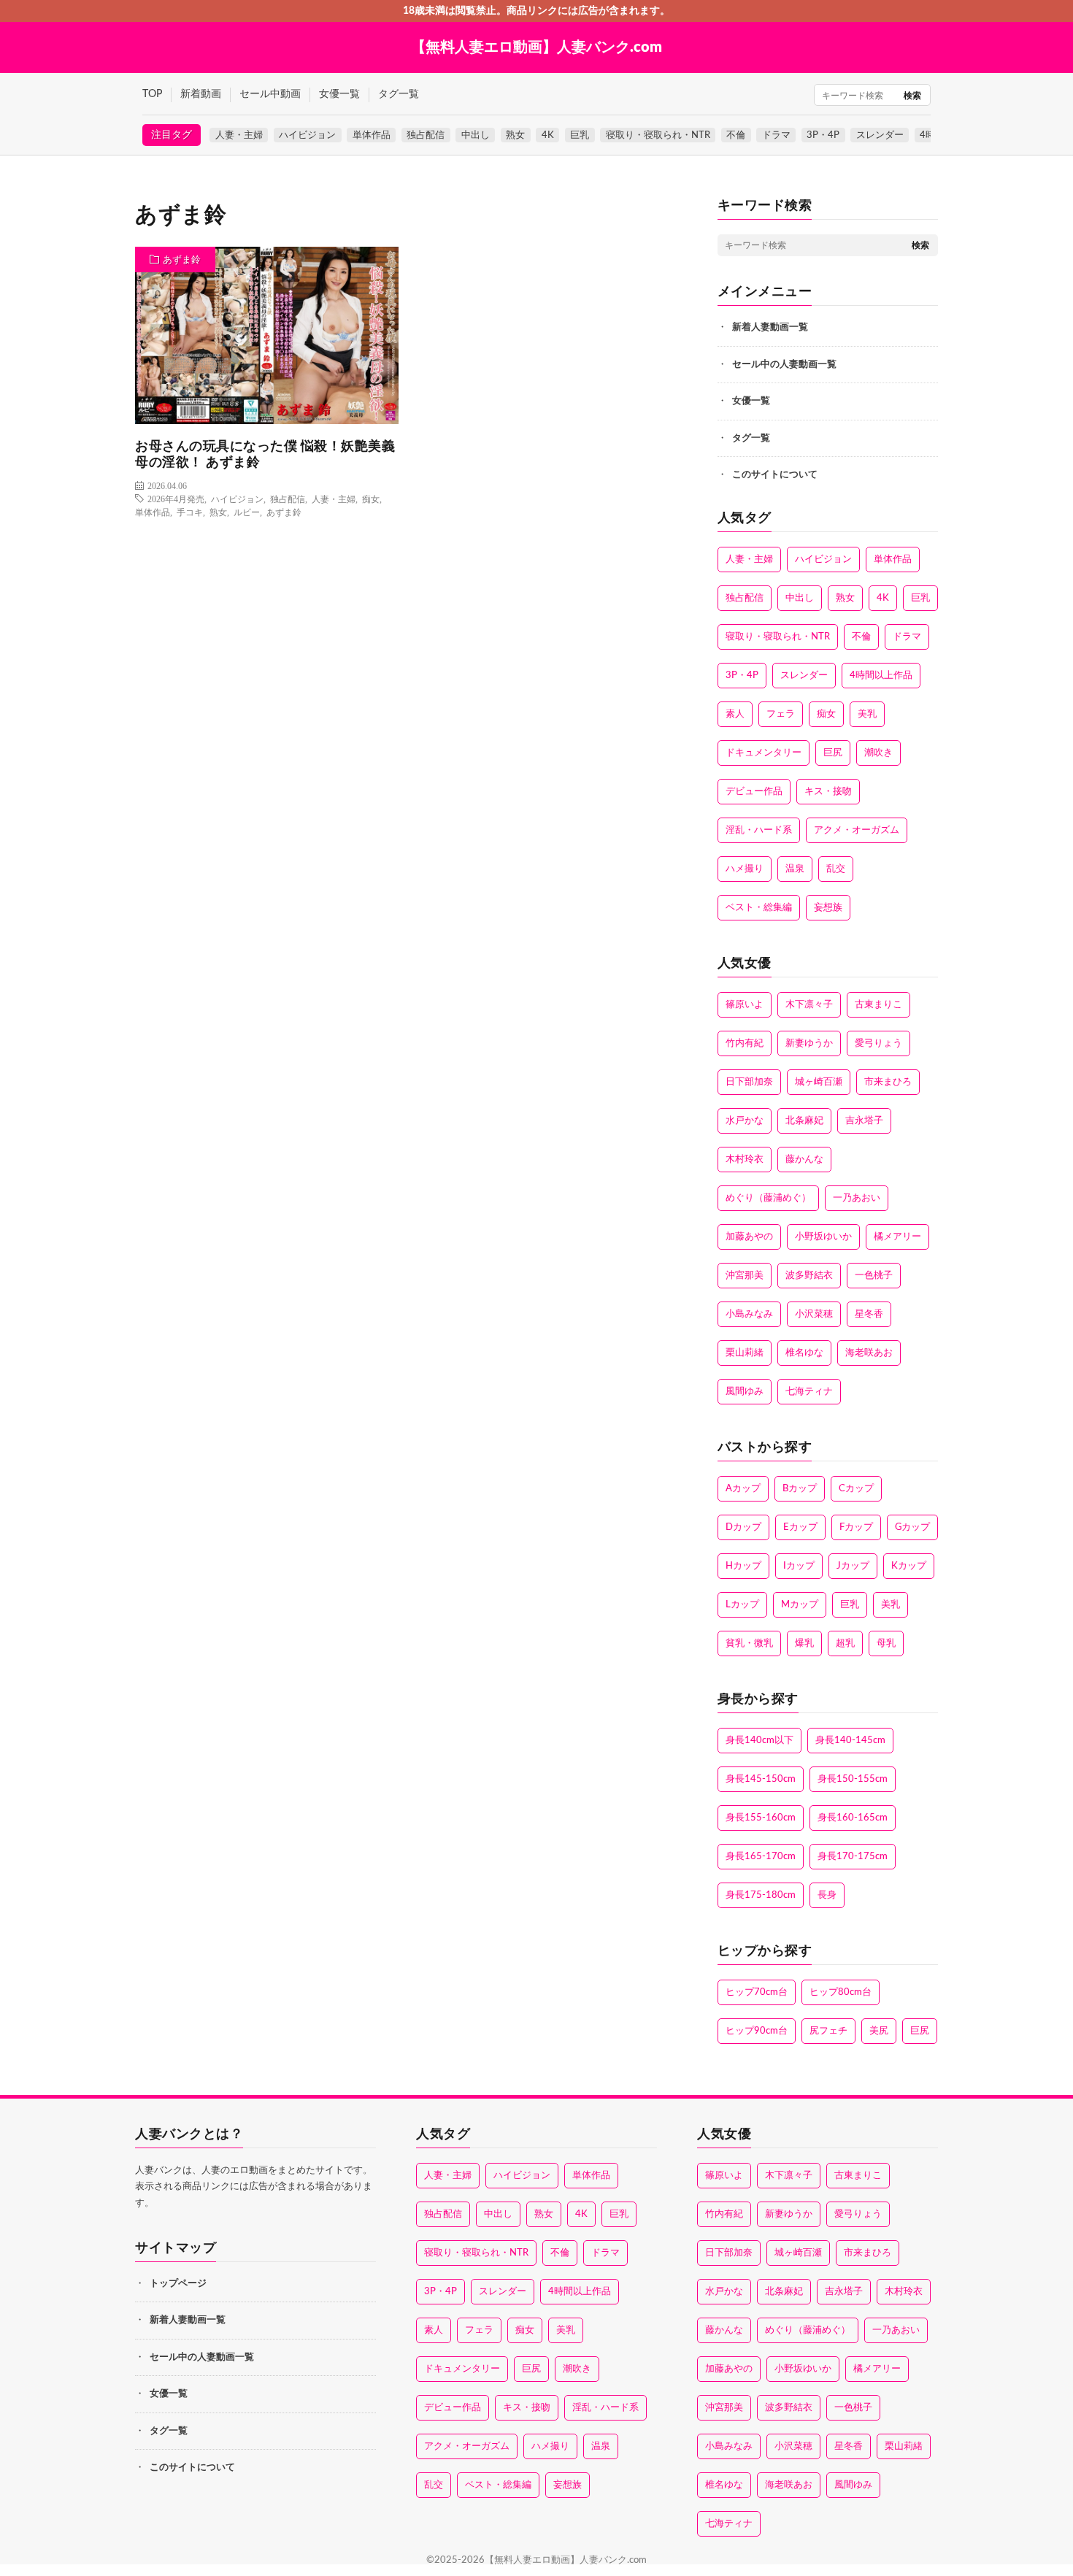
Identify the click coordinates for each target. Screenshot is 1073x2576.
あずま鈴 (182, 260)
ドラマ (776, 135)
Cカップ (856, 1489)
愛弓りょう (878, 1043)
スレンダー (880, 135)
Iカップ (799, 1566)
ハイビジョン (307, 135)
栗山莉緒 (745, 1353)
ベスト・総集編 (759, 908)
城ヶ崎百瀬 (819, 1082)
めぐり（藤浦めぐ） (768, 1198)
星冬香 (869, 1314)
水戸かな (745, 1121)
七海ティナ (809, 1392)
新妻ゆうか (809, 1043)
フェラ (781, 714)
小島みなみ (749, 1314)
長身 (827, 1895)
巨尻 (833, 753)
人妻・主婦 (239, 135)
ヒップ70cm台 (757, 1992)
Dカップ (743, 1527)
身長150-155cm (853, 1779)
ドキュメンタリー (764, 753)
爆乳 (804, 1643)
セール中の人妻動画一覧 (784, 365)
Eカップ (800, 1527)
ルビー (247, 512)
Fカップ (856, 1527)
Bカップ (800, 1489)
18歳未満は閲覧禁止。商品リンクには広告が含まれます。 (536, 11)
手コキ (190, 512)
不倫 (736, 135)
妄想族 (828, 908)
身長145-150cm (761, 1779)
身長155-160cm (761, 1818)
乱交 (836, 869)
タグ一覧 (399, 94)
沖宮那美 (745, 1276)
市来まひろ (888, 1082)
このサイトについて (775, 475)
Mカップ (800, 1605)
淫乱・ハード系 (759, 830)
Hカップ (743, 1566)
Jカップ (853, 1566)
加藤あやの (749, 1237)
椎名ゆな (804, 1353)
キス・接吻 (828, 792)
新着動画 (201, 94)
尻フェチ (828, 2031)
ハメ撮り (745, 869)
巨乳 (580, 135)
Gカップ (912, 1527)
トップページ (178, 2284)
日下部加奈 (749, 1082)
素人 (735, 714)
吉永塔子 (864, 1121)
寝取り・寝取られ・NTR (658, 135)
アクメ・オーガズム (857, 830)
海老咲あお (869, 1353)
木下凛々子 (809, 1005)
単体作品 (372, 135)
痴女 (371, 499)
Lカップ (742, 1605)
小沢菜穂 (814, 1314)
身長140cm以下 (759, 1741)
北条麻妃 (804, 1121)
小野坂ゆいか (823, 1237)
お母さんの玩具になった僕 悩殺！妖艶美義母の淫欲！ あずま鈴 (265, 455)
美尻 (879, 2031)
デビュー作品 (754, 792)
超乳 (845, 1643)
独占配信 (426, 135)
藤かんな (804, 1160)
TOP (152, 94)
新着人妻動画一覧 (770, 327)
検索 (912, 96)
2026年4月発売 (176, 499)
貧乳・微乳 (749, 1643)
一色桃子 (874, 1276)
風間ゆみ (745, 1392)
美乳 (867, 714)
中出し (476, 135)
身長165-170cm (761, 1857)
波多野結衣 (809, 1276)
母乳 (886, 1643)
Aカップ (743, 1489)
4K (548, 135)
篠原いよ (745, 1005)
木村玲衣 (745, 1160)
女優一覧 (339, 94)
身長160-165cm (853, 1818)
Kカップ (909, 1566)
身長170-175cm (853, 1857)
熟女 (515, 135)
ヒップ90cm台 (757, 2031)
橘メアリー (897, 1237)
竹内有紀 (745, 1043)
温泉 (795, 869)
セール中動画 (270, 94)
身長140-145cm (850, 1741)
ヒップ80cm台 (841, 1992)
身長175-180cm (761, 1895)
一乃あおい (857, 1198)
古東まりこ (878, 1005)
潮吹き (878, 753)
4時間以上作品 (881, 676)
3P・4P (823, 135)
